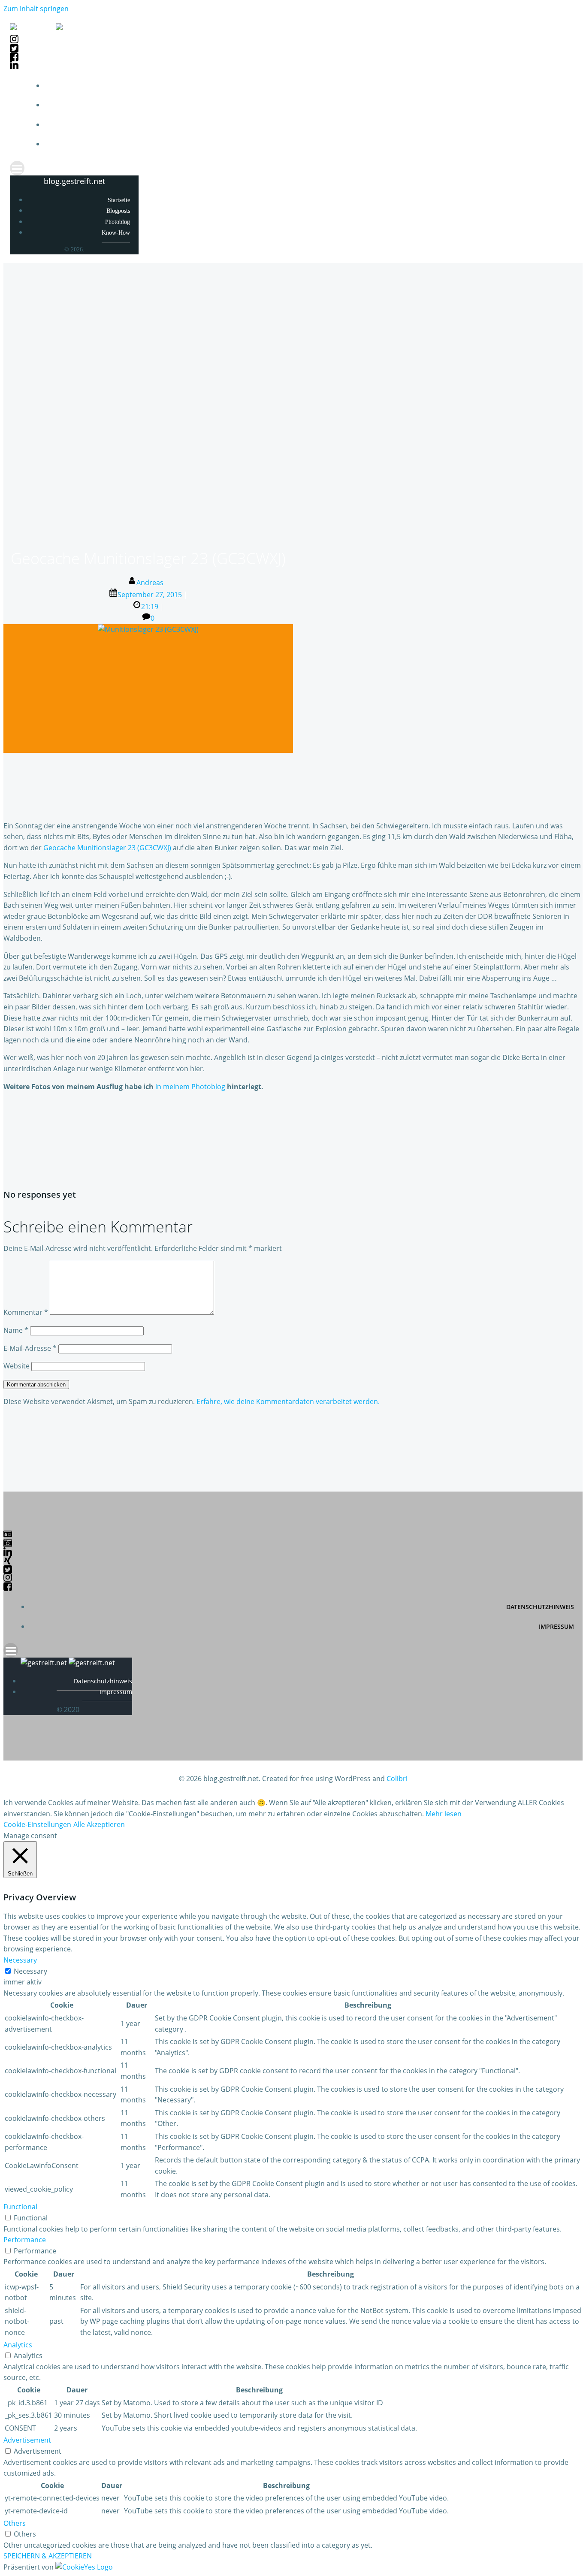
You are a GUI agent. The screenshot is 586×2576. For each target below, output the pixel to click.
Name (16, 1330)
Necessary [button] (20, 1960)
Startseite (558, 86)
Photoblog (558, 125)
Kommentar (26, 1312)
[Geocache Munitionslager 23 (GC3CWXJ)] (148, 629)
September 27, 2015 (150, 595)
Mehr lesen (444, 1814)
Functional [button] (20, 2207)
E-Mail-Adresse (30, 1348)
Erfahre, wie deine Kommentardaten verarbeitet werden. (288, 1401)
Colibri (397, 1779)
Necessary (30, 1971)
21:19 (150, 607)
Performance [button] (25, 2240)
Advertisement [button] (27, 2440)
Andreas (150, 583)
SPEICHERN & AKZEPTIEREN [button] (48, 2556)
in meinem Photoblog (190, 1087)
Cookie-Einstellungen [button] (37, 1824)
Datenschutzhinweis (540, 1607)
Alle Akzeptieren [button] (99, 1824)
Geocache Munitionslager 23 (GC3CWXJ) (107, 848)
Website (17, 1366)
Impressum (556, 1626)
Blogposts (559, 105)
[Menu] (293, 168)
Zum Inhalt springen (36, 9)
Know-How (559, 144)
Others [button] (15, 2523)
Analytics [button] (18, 2345)
